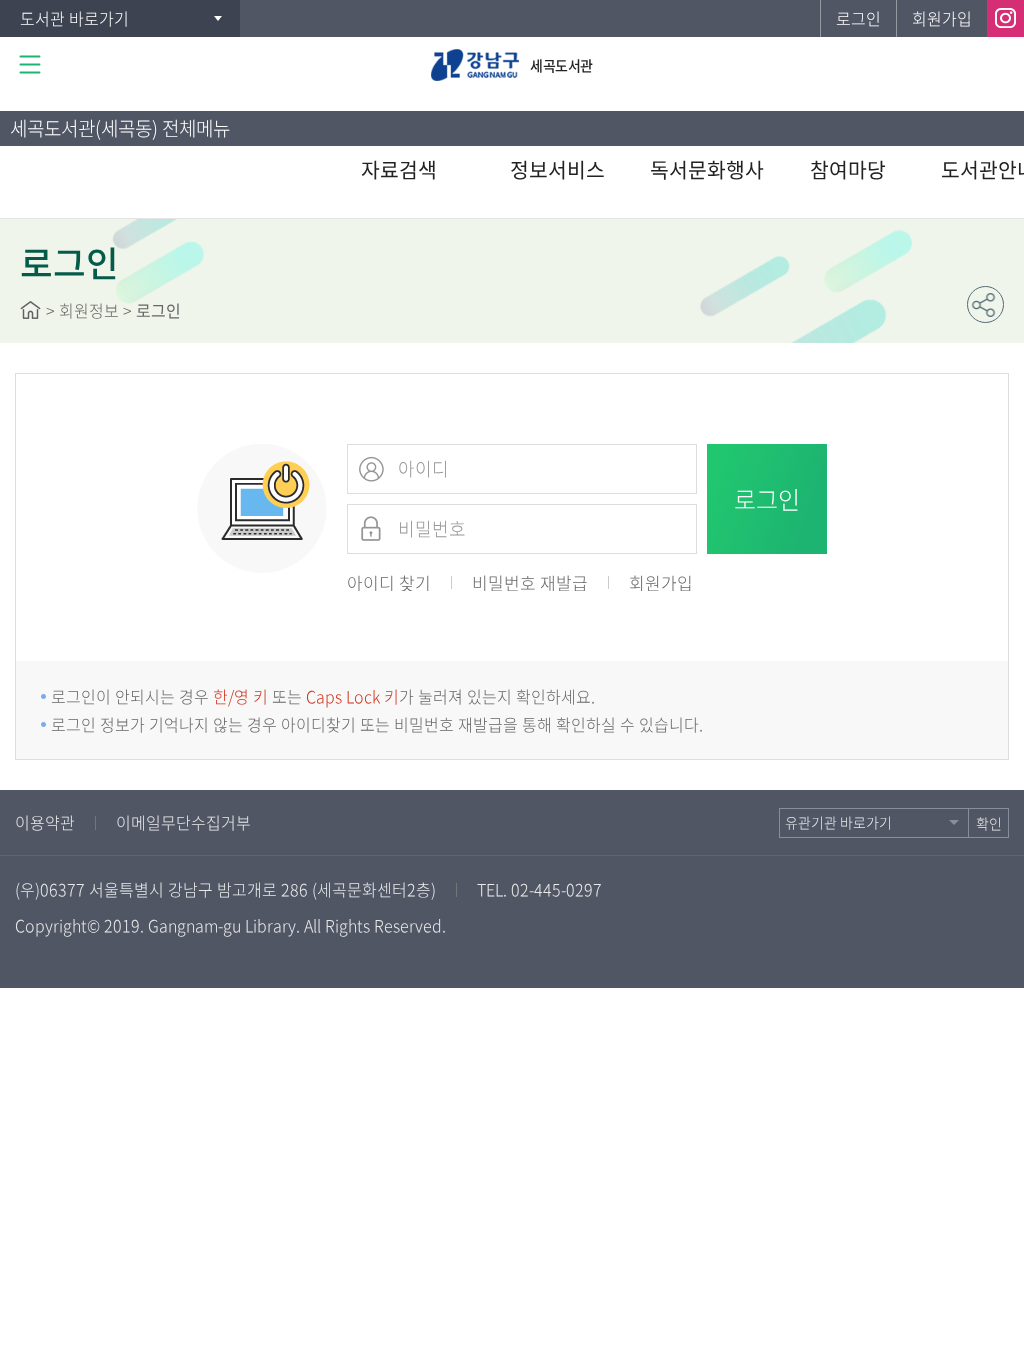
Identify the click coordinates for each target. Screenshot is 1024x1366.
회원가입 (942, 18)
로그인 (858, 18)
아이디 (371, 469)
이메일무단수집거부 (183, 822)
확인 (989, 823)
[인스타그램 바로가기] (1005, 18)
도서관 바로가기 (74, 18)
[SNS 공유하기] (985, 304)
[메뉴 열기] (30, 65)
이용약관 (45, 822)
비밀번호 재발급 (530, 582)
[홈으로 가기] (30, 310)
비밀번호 (371, 529)
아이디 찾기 (389, 582)
